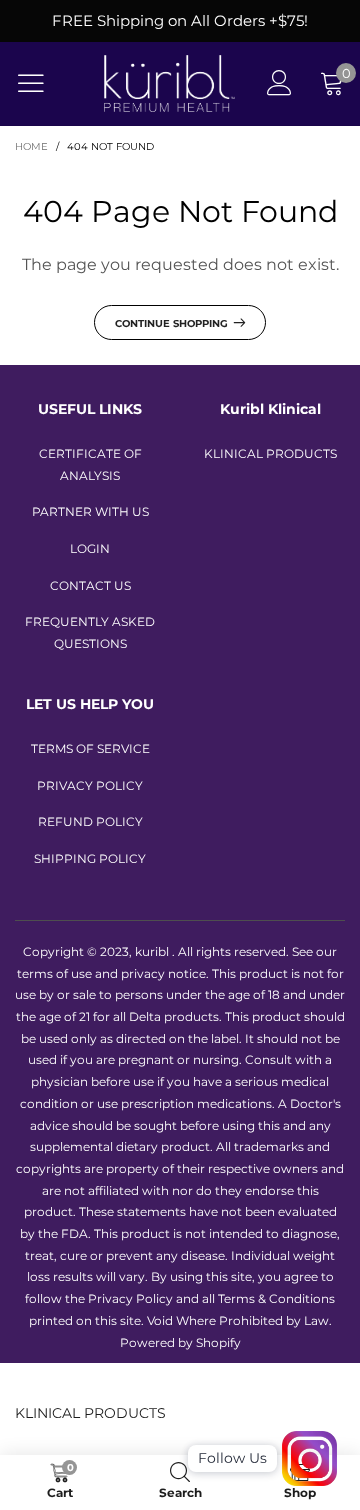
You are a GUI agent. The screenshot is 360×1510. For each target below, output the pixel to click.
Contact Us (90, 585)
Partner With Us (90, 511)
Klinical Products (270, 453)
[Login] (279, 83)
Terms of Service (90, 748)
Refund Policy (90, 821)
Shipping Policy (90, 858)
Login (90, 548)
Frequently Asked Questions (90, 632)
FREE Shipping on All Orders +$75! (180, 20)
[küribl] (169, 83)
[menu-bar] (43, 83)
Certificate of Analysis (90, 464)
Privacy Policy (90, 785)
